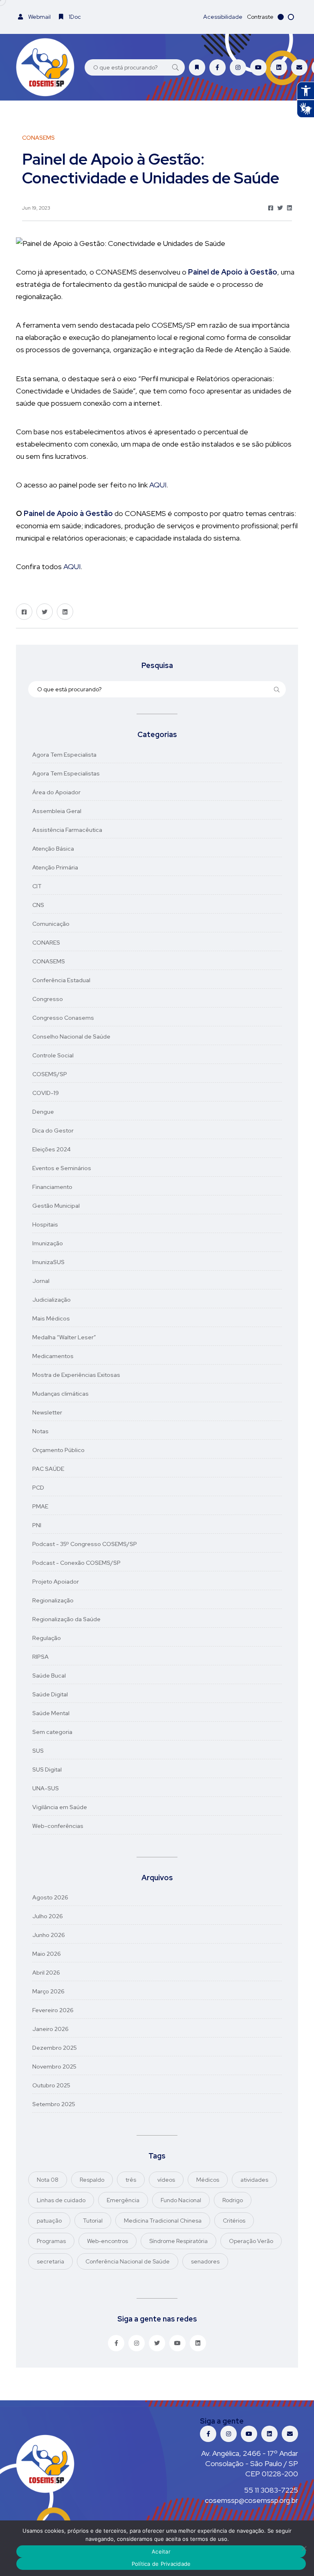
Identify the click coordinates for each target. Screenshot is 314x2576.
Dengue (43, 1112)
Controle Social (53, 1055)
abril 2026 (46, 1973)
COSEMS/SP (50, 1074)
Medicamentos (53, 1356)
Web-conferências (58, 1826)
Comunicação (51, 924)
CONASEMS (49, 961)
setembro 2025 (54, 2104)
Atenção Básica (53, 849)
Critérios (234, 2221)
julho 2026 (48, 1916)
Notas (40, 1431)
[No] (304, 2548)
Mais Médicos (51, 1318)
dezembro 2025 (55, 2048)
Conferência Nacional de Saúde (128, 2261)
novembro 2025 (54, 2067)
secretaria (50, 2261)
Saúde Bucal (49, 1676)
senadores (205, 2261)
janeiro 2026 (50, 2029)
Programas (51, 2241)
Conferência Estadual (61, 980)
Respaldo (92, 2180)
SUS (38, 1751)
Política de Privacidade (161, 2564)
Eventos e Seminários (62, 1168)
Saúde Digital (50, 1694)
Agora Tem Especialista (64, 755)
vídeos (166, 2180)
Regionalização (53, 1600)
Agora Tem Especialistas (66, 773)
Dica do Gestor (53, 1130)
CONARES (46, 943)
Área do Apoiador (56, 792)
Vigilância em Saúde (60, 1807)
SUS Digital (47, 1769)
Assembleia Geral (57, 811)
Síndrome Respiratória (178, 2241)
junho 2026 (49, 1935)
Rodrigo (233, 2200)
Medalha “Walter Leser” (64, 1337)
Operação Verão (251, 2241)
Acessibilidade (223, 17)
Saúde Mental (51, 1713)
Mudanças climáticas (61, 1394)
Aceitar (161, 2551)
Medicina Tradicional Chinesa (163, 2221)
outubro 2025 (51, 2085)
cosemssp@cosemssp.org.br (251, 2500)
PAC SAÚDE (48, 1469)
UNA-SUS (46, 1788)
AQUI (158, 485)
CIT (37, 886)
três (131, 2180)
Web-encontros (108, 2241)
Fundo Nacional (181, 2200)
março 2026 (48, 1991)
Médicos (208, 2180)
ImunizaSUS (48, 1262)
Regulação (47, 1638)
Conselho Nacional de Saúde (71, 1037)
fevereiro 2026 (53, 2010)
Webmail (39, 17)
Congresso (48, 999)
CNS (38, 905)
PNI (37, 1525)
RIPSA (40, 1657)
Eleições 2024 (52, 1149)
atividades (254, 2180)
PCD (38, 1488)
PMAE (40, 1506)
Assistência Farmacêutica (67, 830)
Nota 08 (48, 2180)
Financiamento (52, 1187)
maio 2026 (47, 1954)
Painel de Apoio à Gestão (68, 513)
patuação (49, 2221)
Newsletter (47, 1412)
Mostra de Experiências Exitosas (76, 1375)
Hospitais (45, 1224)
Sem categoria (52, 1732)
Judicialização (52, 1300)
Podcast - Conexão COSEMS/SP (76, 1563)
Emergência (123, 2200)
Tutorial (93, 2221)
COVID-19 (46, 1093)
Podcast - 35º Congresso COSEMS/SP (85, 1544)
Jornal (41, 1281)
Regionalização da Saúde (66, 1619)
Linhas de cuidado (61, 2200)
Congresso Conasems (63, 1018)
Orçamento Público (58, 1450)
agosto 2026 (50, 1897)
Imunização (48, 1243)
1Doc (74, 17)
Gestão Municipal (56, 1206)
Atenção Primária (55, 867)
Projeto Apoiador (56, 1582)
